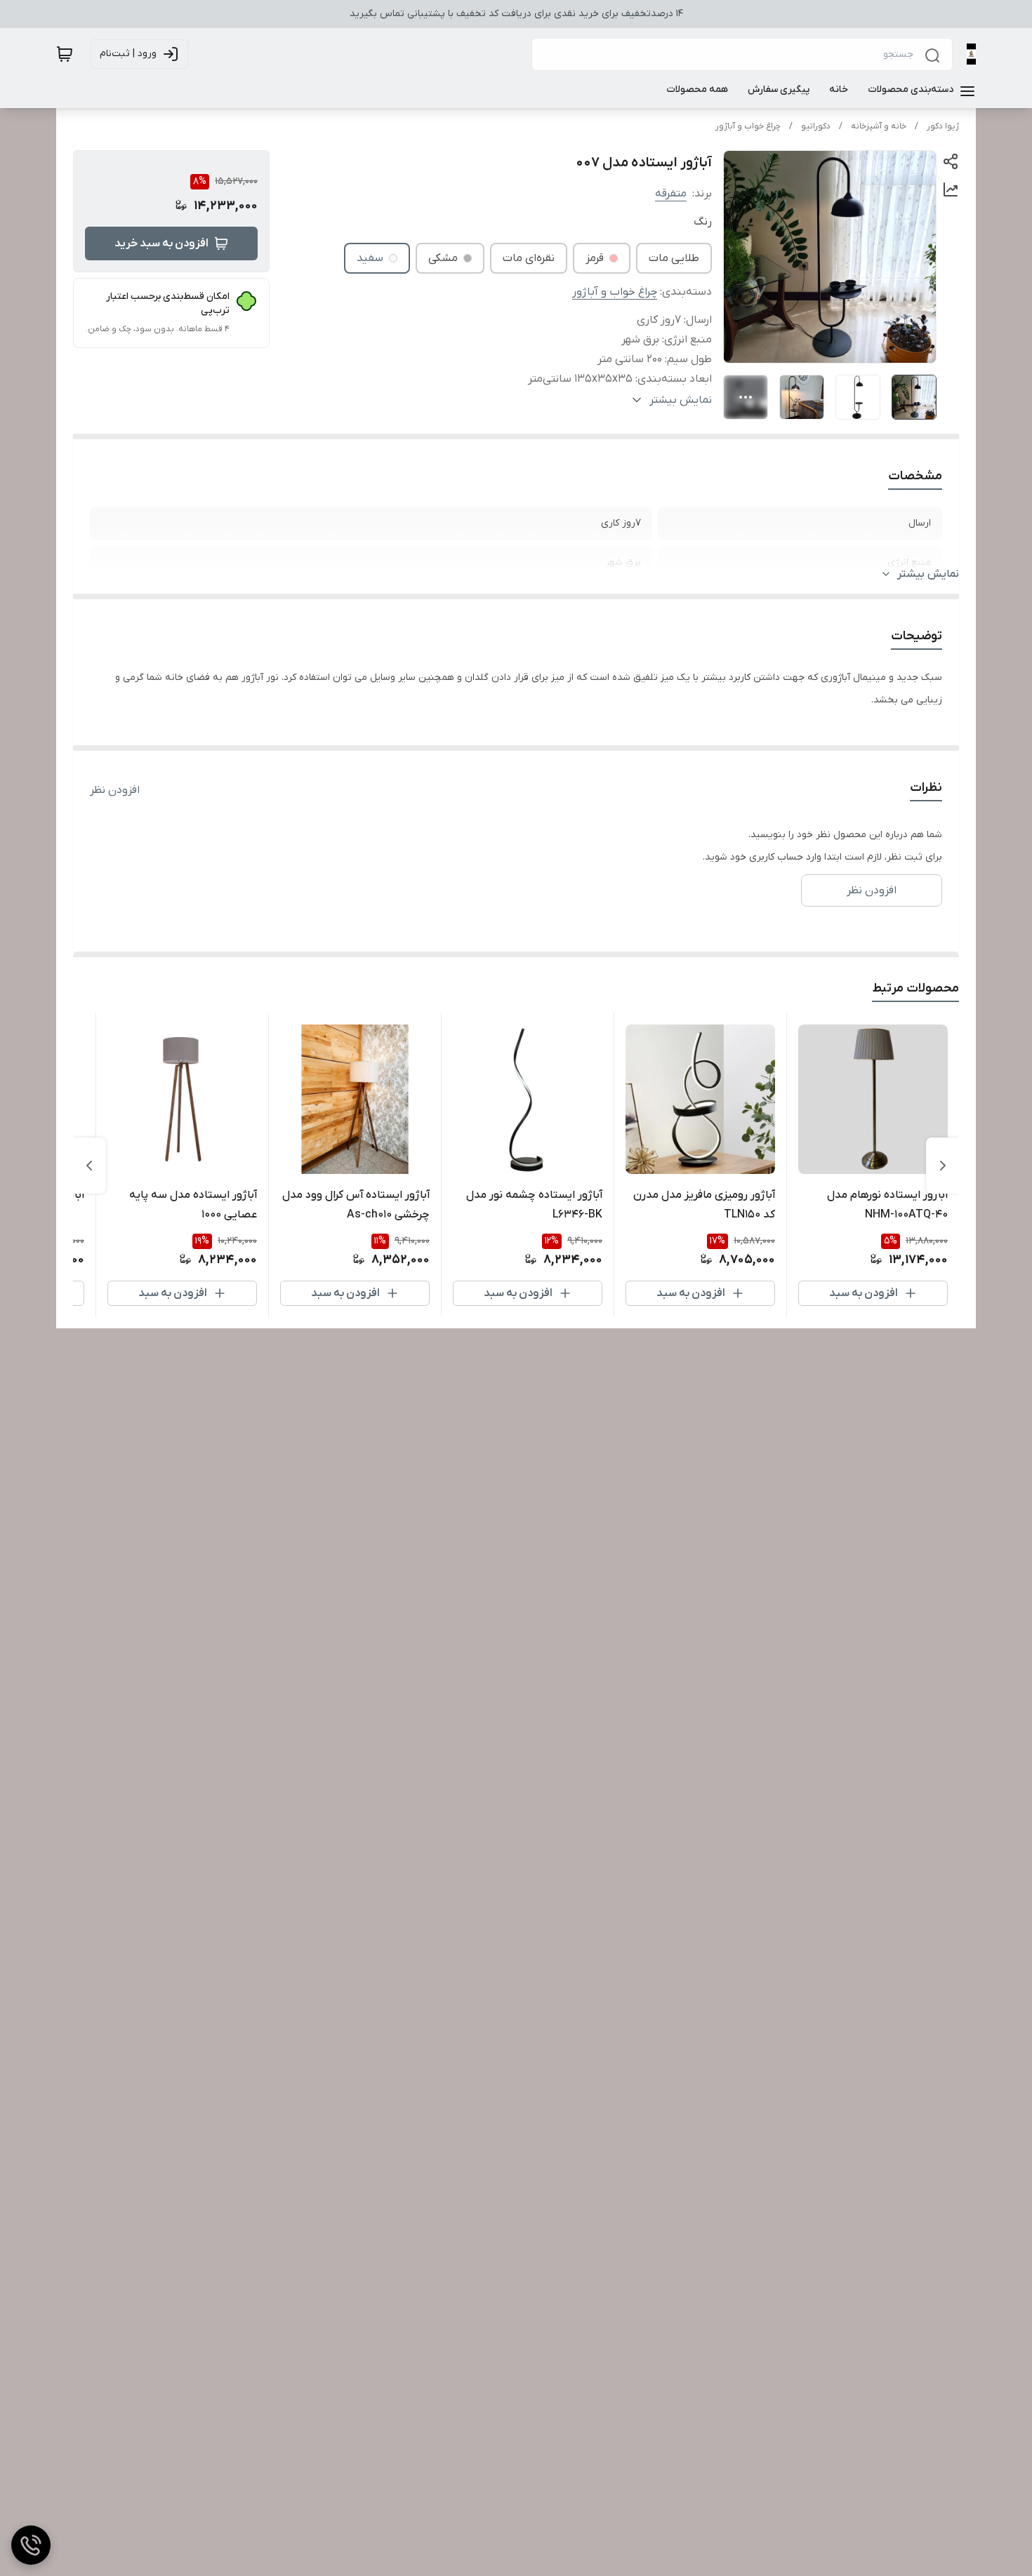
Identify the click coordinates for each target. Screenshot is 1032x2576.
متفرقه (671, 194)
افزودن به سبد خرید (161, 243)
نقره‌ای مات (529, 258)
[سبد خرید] (65, 54)
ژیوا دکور (943, 126)
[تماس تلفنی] (31, 2545)
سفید (370, 258)
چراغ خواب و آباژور (748, 126)
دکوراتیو (816, 126)
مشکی (443, 258)
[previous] (943, 1166)
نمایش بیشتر (928, 574)
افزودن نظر (115, 790)
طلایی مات (674, 258)
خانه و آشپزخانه (879, 126)
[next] (89, 1166)
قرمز (595, 258)
